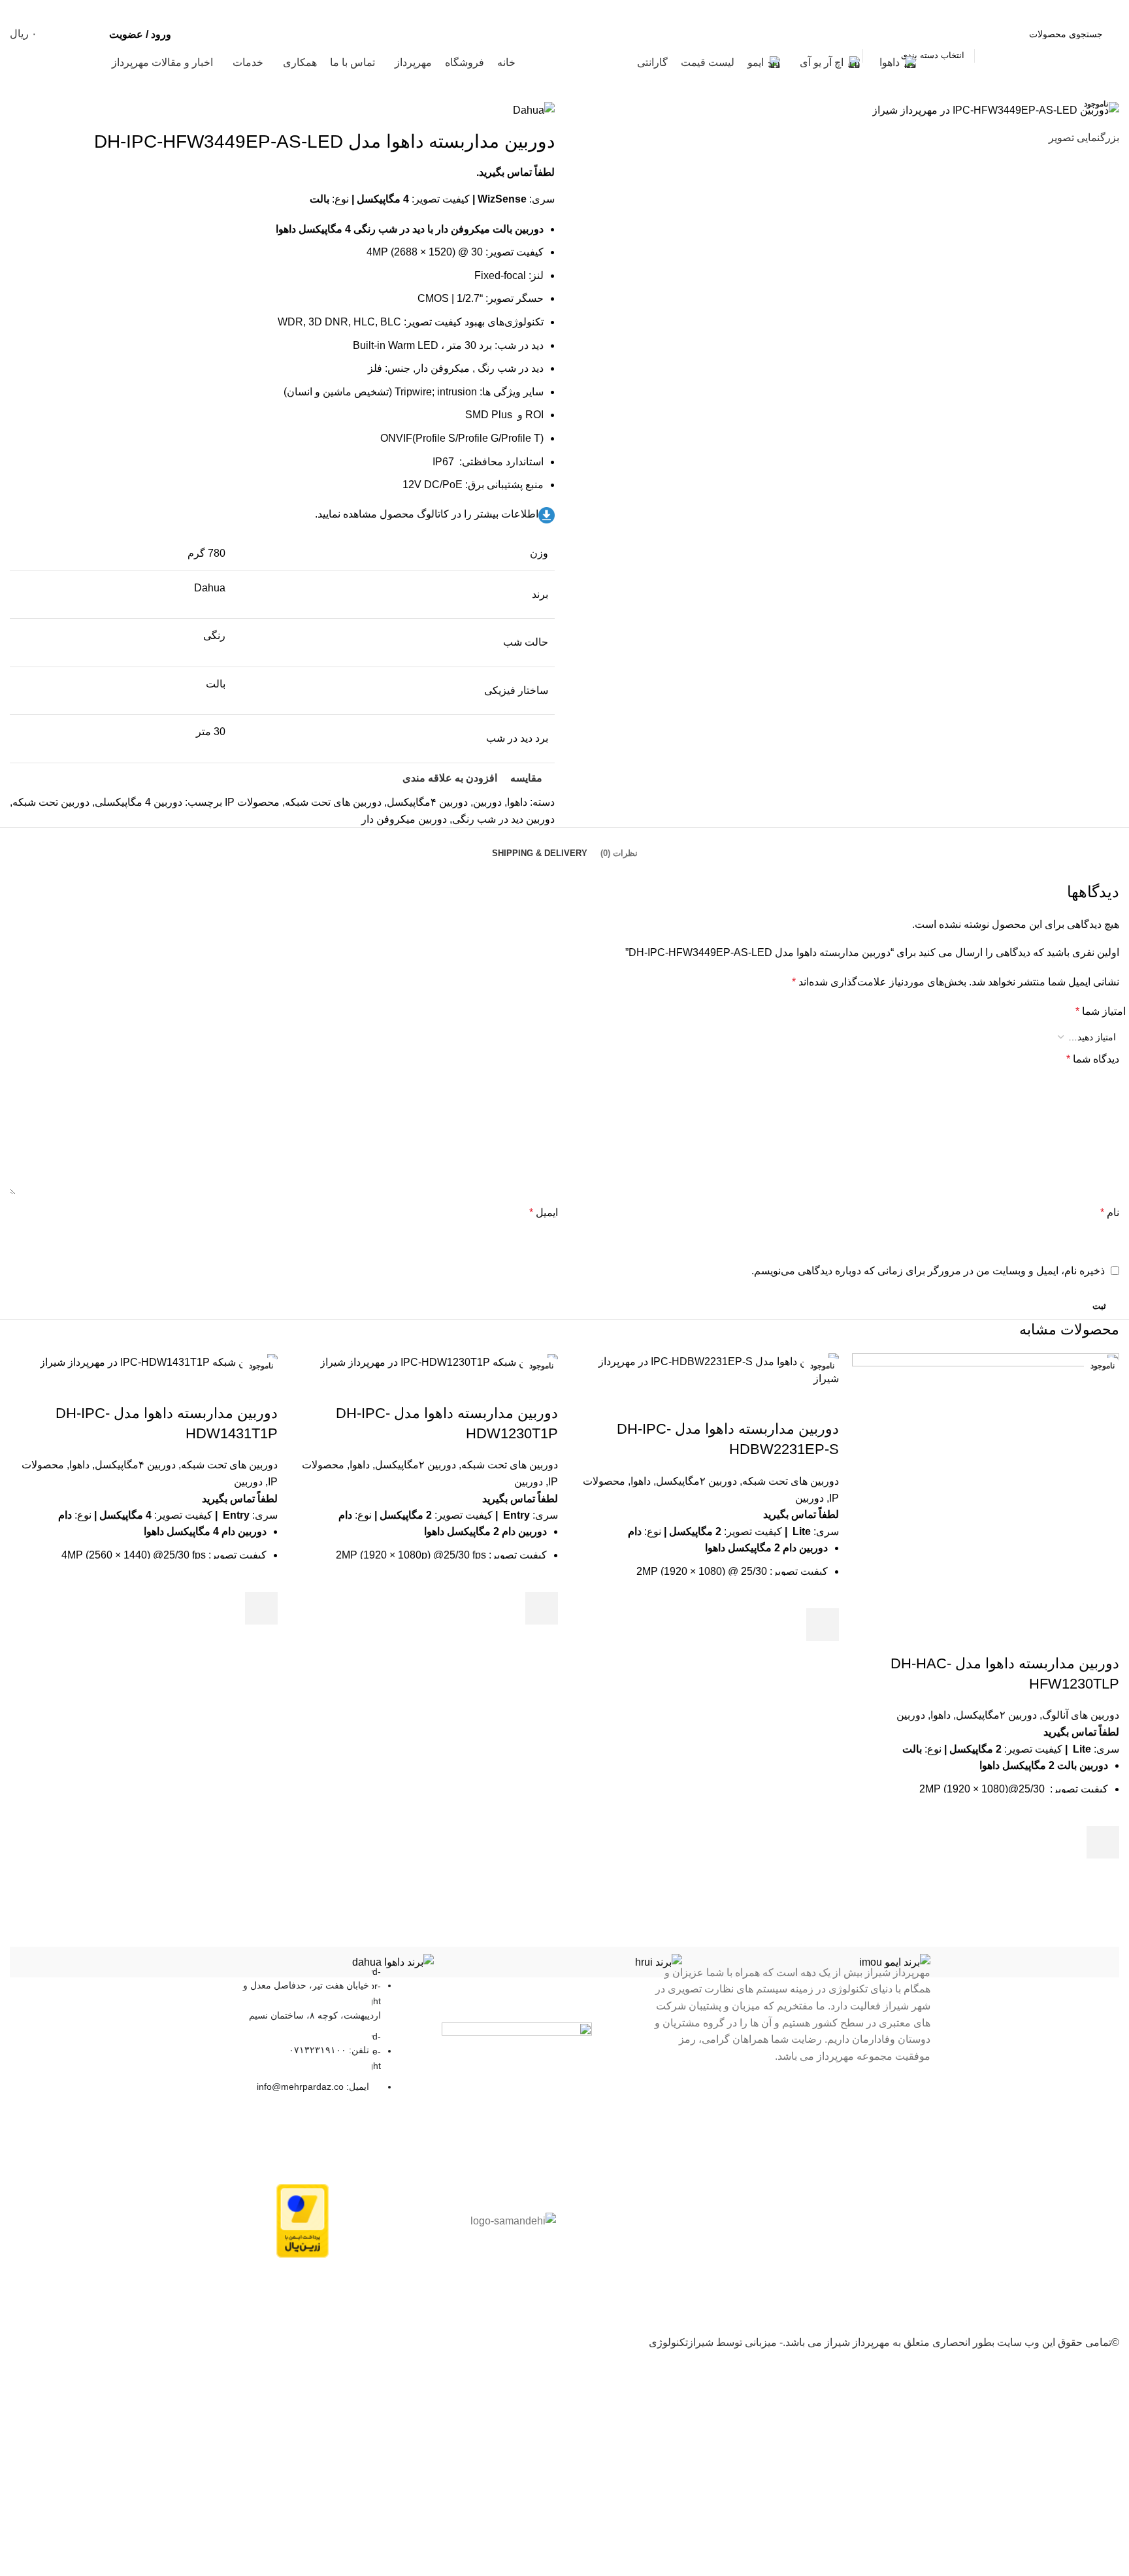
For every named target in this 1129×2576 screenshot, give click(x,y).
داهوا (941, 1715)
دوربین (911, 1715)
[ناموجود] (986, 1486)
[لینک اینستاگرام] (51, 9)
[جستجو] (847, 34)
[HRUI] (564, 1962)
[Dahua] (316, 1962)
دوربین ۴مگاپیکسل (135, 1465)
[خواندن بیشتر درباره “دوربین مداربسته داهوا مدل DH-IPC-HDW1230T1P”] (542, 1608)
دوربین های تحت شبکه (791, 1481)
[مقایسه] (1103, 1638)
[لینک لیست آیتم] (298, 2036)
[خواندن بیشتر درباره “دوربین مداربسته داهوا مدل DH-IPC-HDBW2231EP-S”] (823, 1625)
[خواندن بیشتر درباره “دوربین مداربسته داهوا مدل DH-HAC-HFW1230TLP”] (1103, 1842)
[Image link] (517, 2035)
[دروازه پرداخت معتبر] (303, 2220)
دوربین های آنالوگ (1081, 1715)
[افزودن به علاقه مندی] (1103, 1809)
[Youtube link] (34, 9)
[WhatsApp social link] (18, 9)
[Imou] (813, 1962)
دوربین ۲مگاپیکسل (996, 1715)
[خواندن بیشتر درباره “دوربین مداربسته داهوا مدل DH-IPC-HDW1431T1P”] (261, 1608)
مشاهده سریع (1103, 1875)
